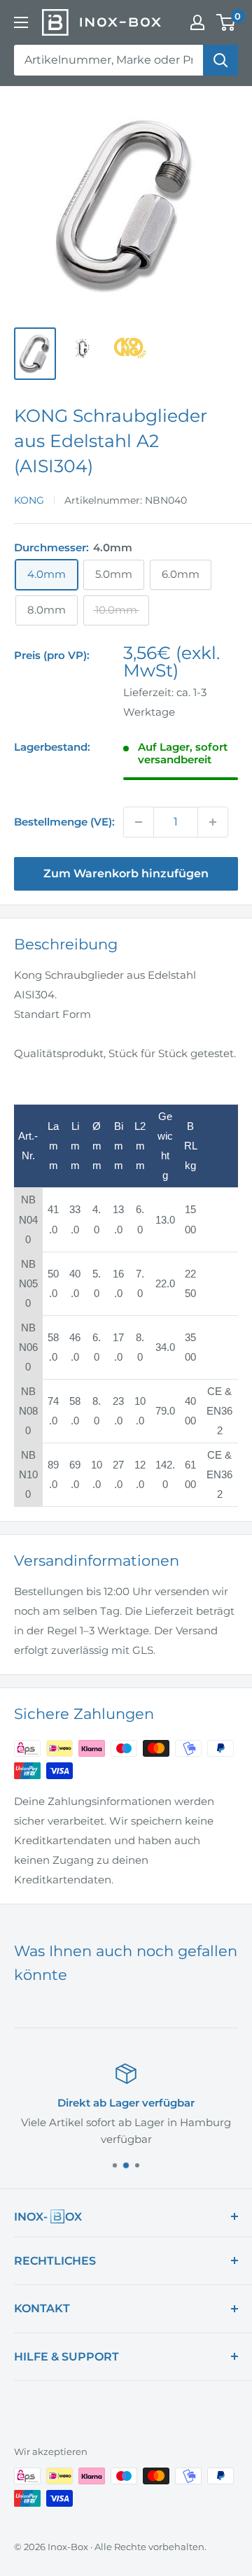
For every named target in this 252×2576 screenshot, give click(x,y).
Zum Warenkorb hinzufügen (126, 873)
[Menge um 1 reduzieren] (139, 822)
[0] (226, 22)
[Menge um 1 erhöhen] (213, 822)
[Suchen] (220, 60)
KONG (29, 500)
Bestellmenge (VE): (64, 822)
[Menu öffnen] (21, 22)
